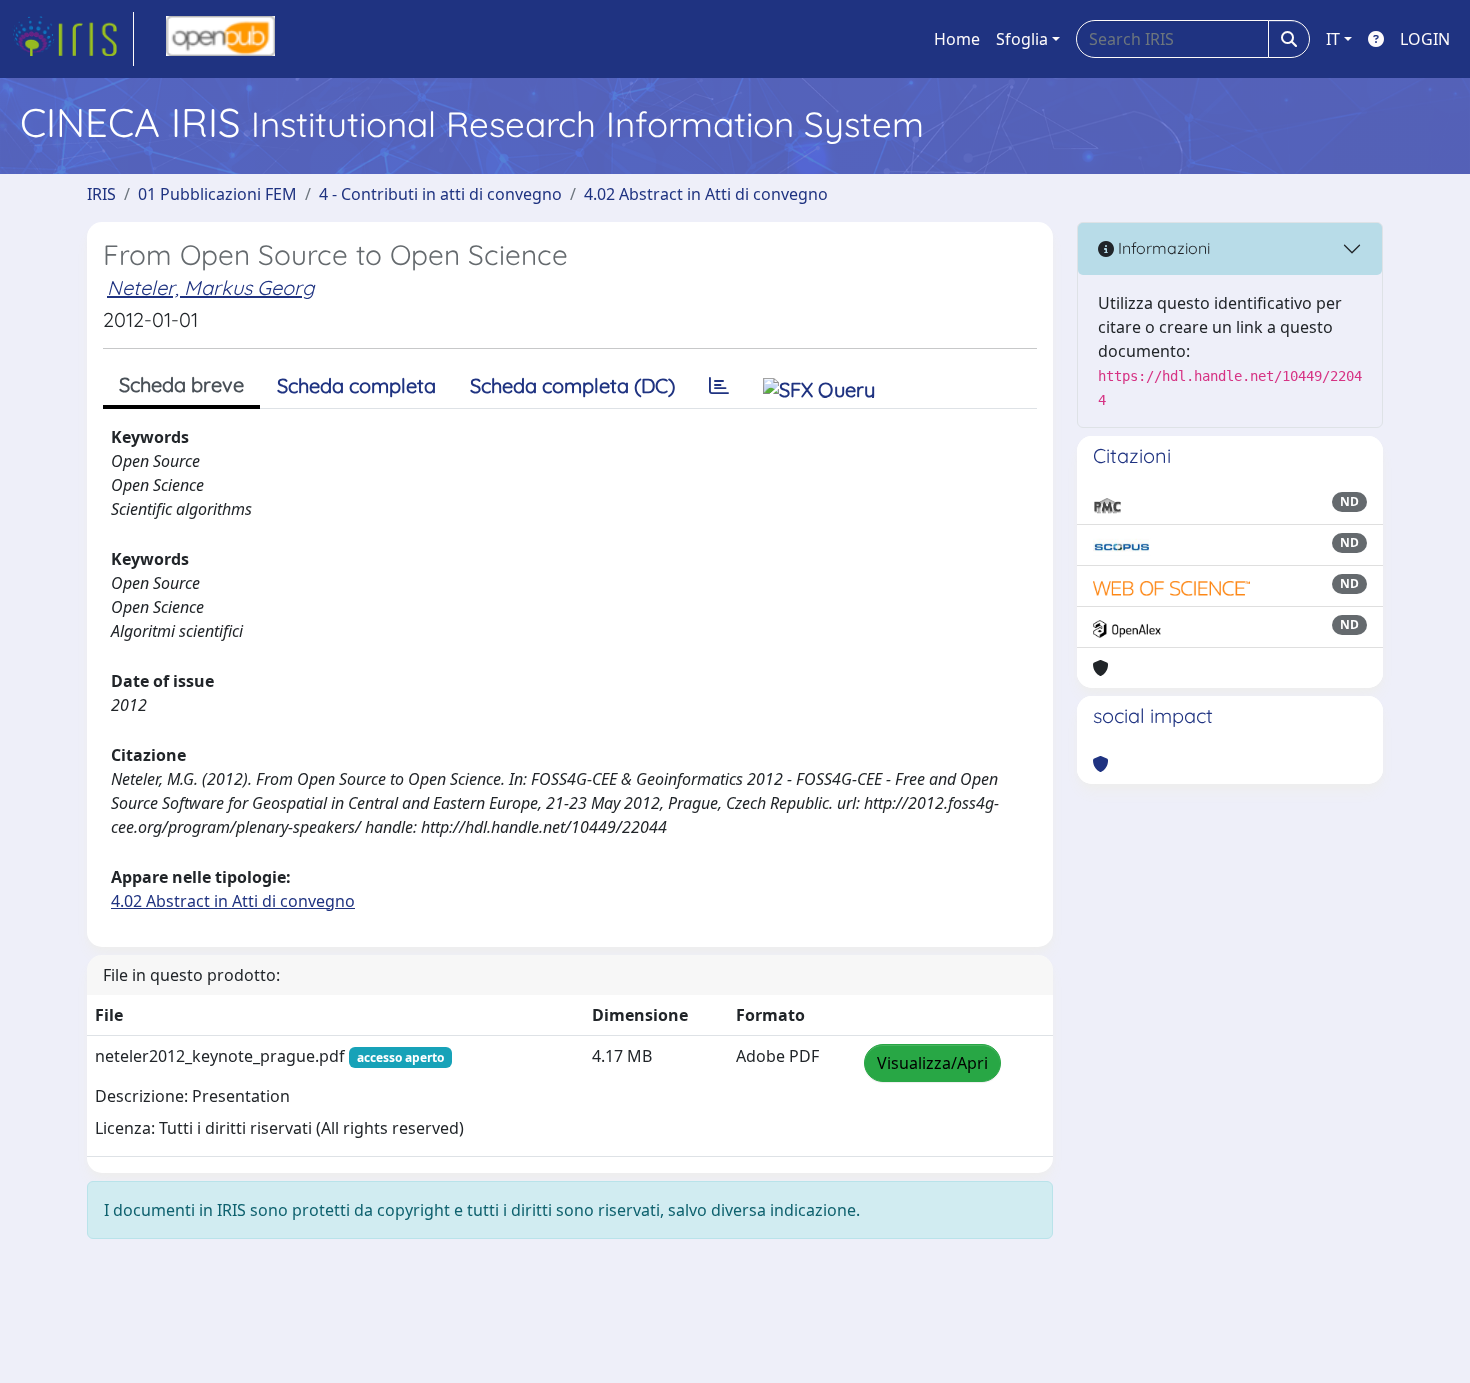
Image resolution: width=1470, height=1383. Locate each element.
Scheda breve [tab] (181, 384)
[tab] (719, 386)
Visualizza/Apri (932, 1063)
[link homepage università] (220, 39)
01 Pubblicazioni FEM (217, 194)
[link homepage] (73, 39)
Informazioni (1162, 248)
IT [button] (1333, 39)
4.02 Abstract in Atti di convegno (706, 194)
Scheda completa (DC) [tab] (572, 385)
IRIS (101, 194)
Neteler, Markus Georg (210, 287)
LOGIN (1425, 39)
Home (957, 39)
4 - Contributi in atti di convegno (440, 194)
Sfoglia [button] (1022, 39)
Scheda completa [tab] (356, 385)
